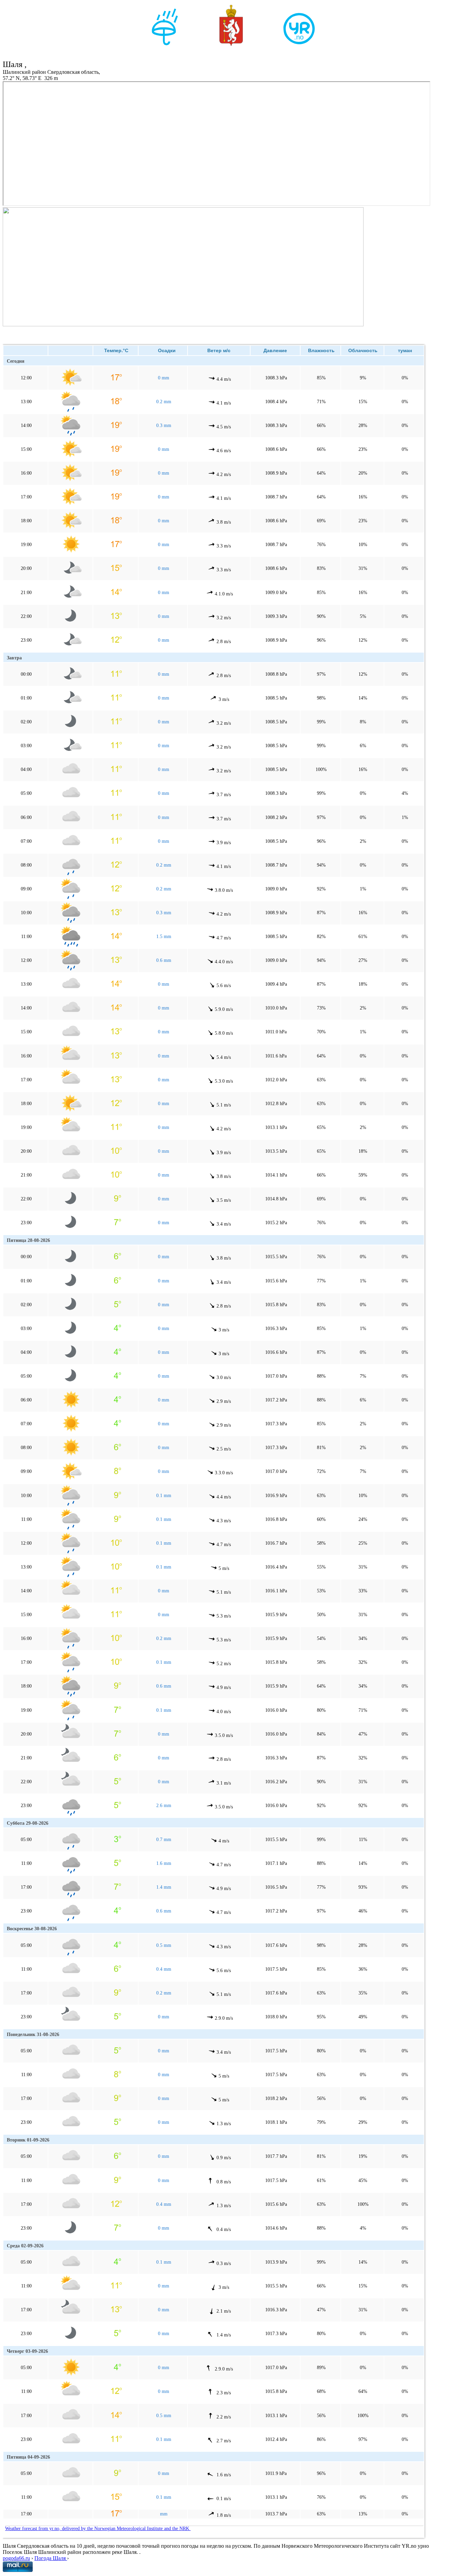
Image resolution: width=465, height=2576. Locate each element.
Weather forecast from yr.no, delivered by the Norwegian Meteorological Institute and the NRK (98, 2529)
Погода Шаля (51, 2558)
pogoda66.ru (16, 2558)
